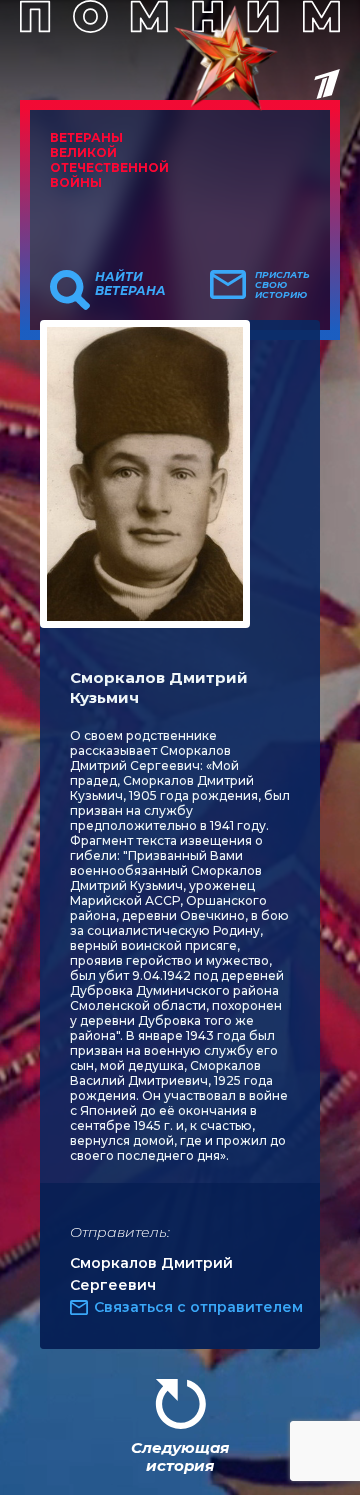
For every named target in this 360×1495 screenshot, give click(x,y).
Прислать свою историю (282, 285)
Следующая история (180, 1456)
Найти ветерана (130, 284)
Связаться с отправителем (198, 1307)
